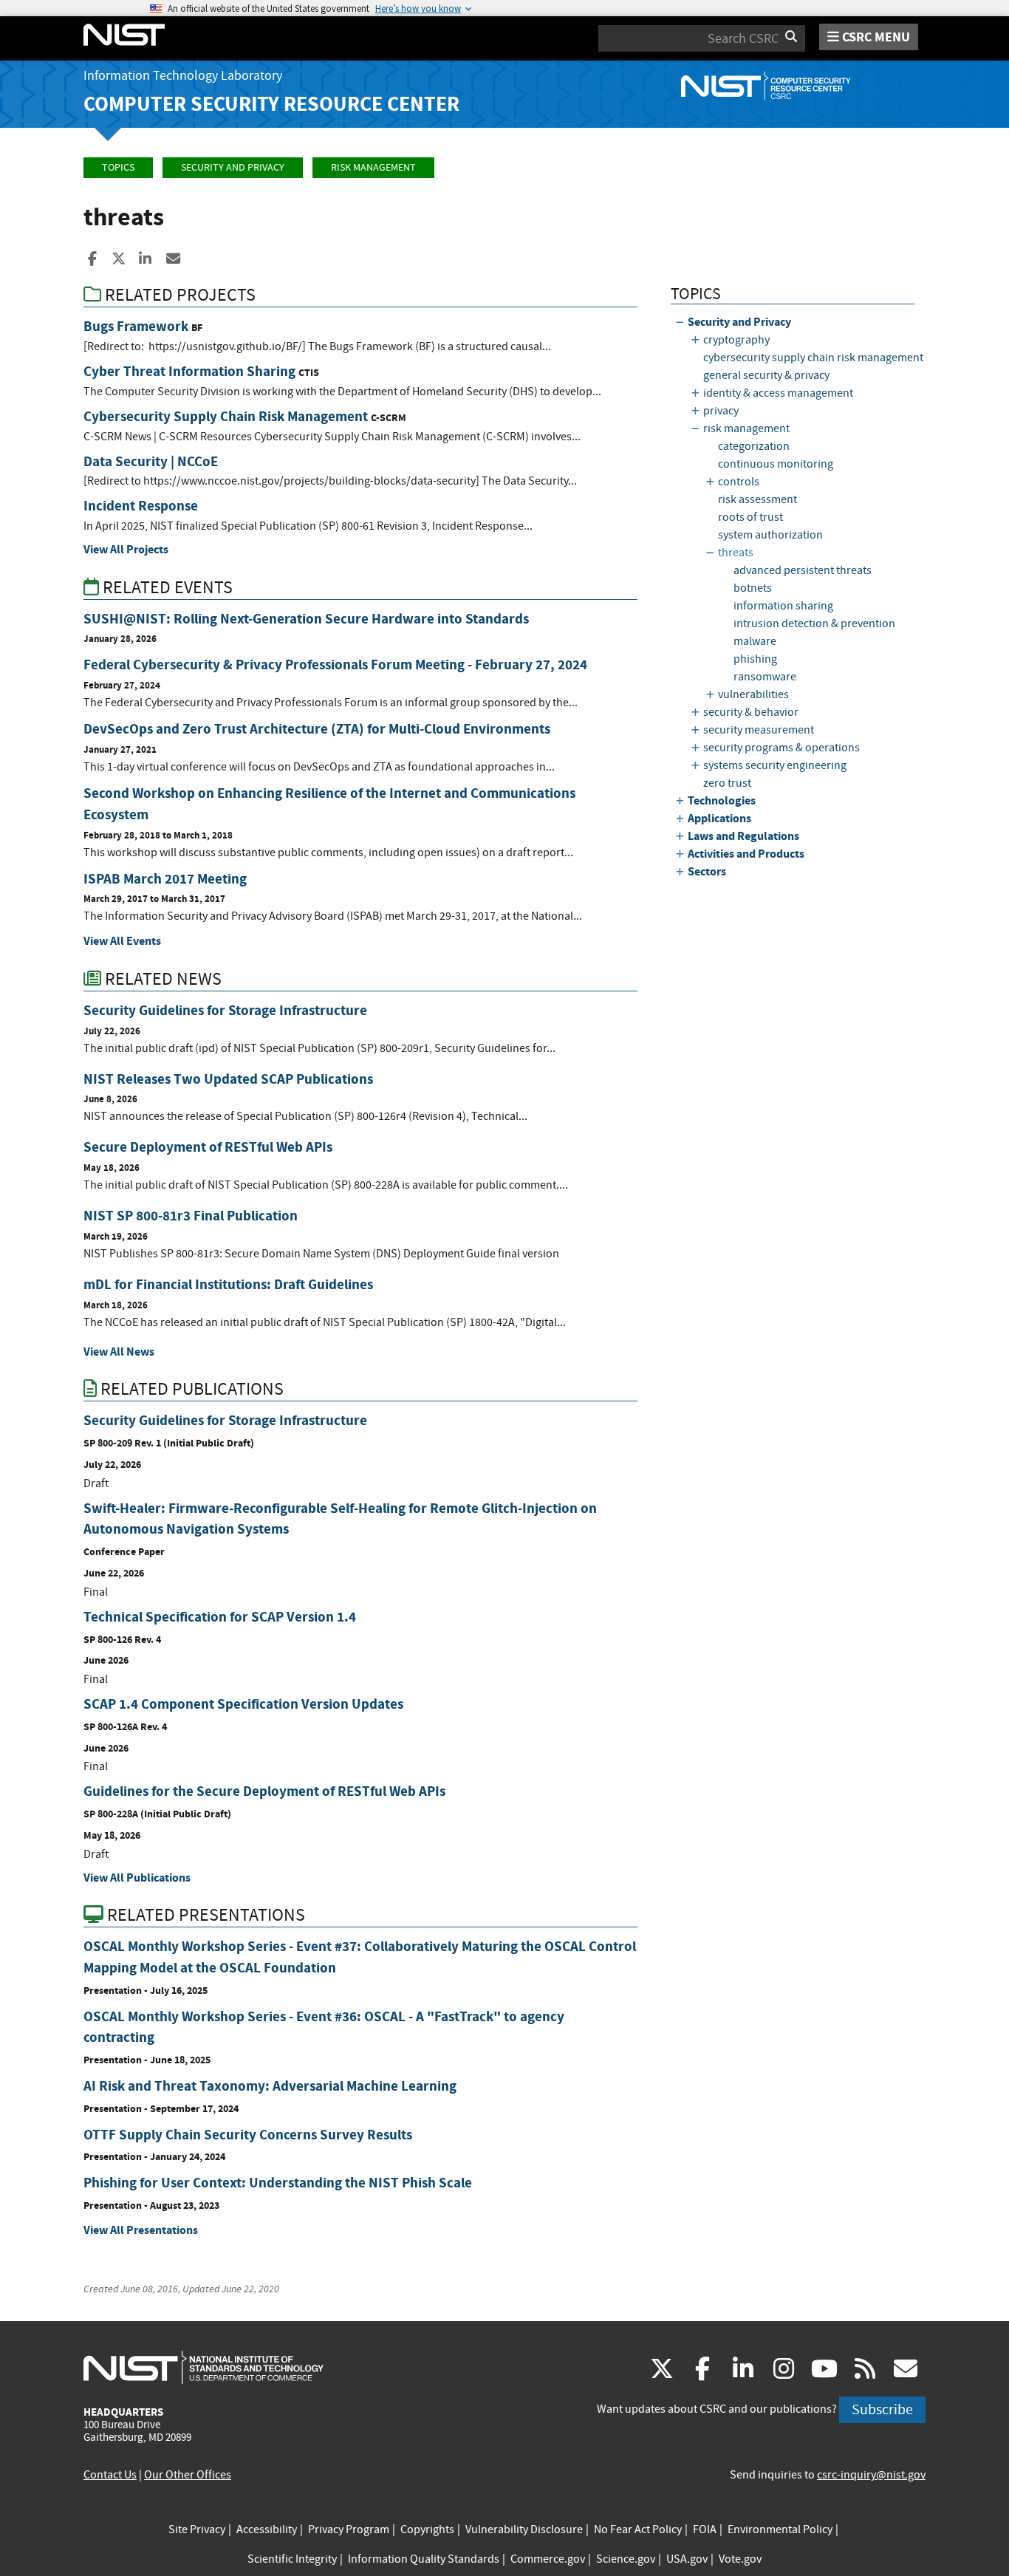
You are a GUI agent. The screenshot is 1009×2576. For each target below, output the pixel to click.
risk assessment (757, 499)
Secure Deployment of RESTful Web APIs (208, 1147)
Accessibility (267, 2529)
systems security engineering (775, 765)
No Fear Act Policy (638, 2529)
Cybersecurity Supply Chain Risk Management (226, 416)
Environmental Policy (780, 2529)
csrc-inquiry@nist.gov (871, 2475)
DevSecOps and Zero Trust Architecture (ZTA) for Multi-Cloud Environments (317, 729)
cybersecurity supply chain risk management (813, 358)
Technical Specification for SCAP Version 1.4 (220, 1617)
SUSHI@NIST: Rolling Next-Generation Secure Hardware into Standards (306, 619)
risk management (373, 167)
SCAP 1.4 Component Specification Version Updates (243, 1704)
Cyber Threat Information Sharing (189, 371)
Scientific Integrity (292, 2559)
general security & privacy (766, 375)
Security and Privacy (233, 167)
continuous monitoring (776, 464)
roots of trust (750, 517)
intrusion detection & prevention (814, 623)
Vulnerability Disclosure (524, 2529)
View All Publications (137, 1878)
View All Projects (126, 549)
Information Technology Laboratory (183, 76)
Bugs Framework (136, 326)
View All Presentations (141, 2230)
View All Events (122, 941)
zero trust (727, 783)
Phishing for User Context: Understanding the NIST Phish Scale (278, 2183)
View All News (119, 1352)
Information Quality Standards (424, 2559)
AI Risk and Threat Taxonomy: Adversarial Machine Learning (270, 2086)
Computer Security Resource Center (271, 104)
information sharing (783, 606)
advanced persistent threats (803, 570)
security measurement (759, 730)
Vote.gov (740, 2559)
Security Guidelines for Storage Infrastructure (225, 1010)
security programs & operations (781, 748)
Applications (719, 818)
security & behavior (751, 712)
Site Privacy (197, 2529)
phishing (755, 659)
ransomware (765, 677)
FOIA (705, 2529)
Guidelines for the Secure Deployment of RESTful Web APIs (264, 1791)
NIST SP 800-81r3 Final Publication (191, 1216)
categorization (754, 446)
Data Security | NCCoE (151, 461)
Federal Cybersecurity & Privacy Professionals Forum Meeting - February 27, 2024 (335, 665)
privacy (721, 411)
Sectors (707, 871)
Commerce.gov (548, 2559)
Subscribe (882, 2409)
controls (739, 482)
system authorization (770, 535)
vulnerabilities (753, 694)
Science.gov (626, 2559)
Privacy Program (349, 2529)
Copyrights (427, 2529)
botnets (753, 588)
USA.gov (687, 2559)
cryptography (736, 340)
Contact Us (110, 2475)
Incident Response (141, 506)
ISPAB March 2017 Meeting (165, 879)
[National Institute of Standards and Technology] (203, 2367)
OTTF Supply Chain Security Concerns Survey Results (248, 2135)
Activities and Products (746, 854)
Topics (118, 167)
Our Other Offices (188, 2475)
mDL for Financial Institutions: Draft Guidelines (228, 1284)
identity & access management (778, 393)
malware (755, 641)
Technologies (722, 800)
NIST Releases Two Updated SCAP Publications (228, 1079)
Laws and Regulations (743, 836)
